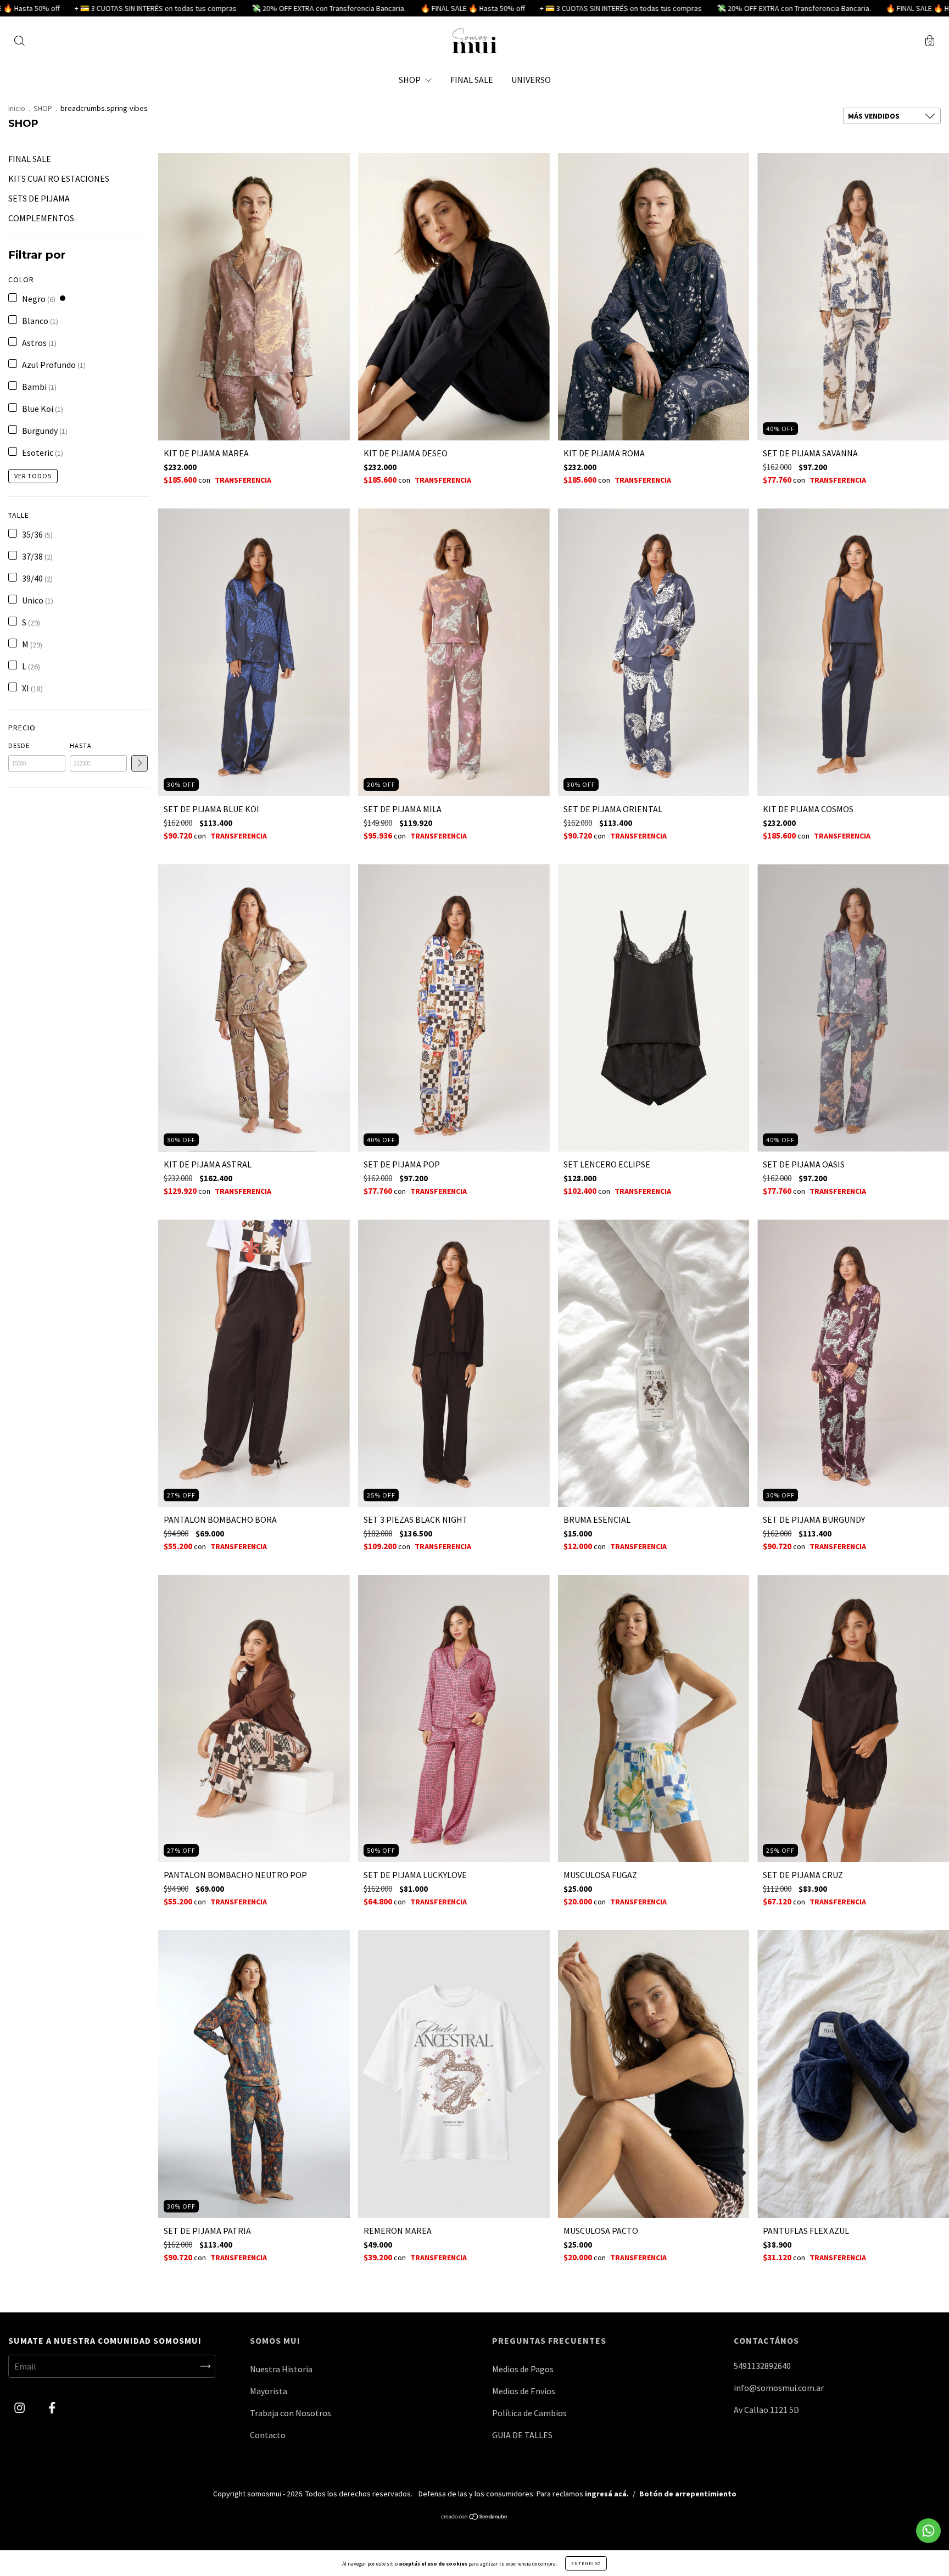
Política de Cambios (529, 2413)
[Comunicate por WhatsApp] (928, 2531)
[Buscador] (19, 42)
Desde (19, 745)
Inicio (17, 108)
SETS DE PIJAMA (39, 198)
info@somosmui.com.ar (779, 2388)
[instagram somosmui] (20, 2407)
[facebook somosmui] (52, 2407)
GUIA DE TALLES (522, 2435)
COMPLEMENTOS (41, 218)
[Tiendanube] (475, 2517)
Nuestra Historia (281, 2369)
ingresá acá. (607, 2494)
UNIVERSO (531, 80)
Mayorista (269, 2391)
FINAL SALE (472, 80)
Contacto (268, 2435)
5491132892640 (762, 2366)
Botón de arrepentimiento (688, 2494)
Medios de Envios (524, 2391)
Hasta (81, 745)
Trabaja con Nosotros (291, 2413)
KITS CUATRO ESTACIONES (59, 178)
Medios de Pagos (523, 2369)
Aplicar (139, 763)
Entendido (586, 2563)
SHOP (411, 80)
